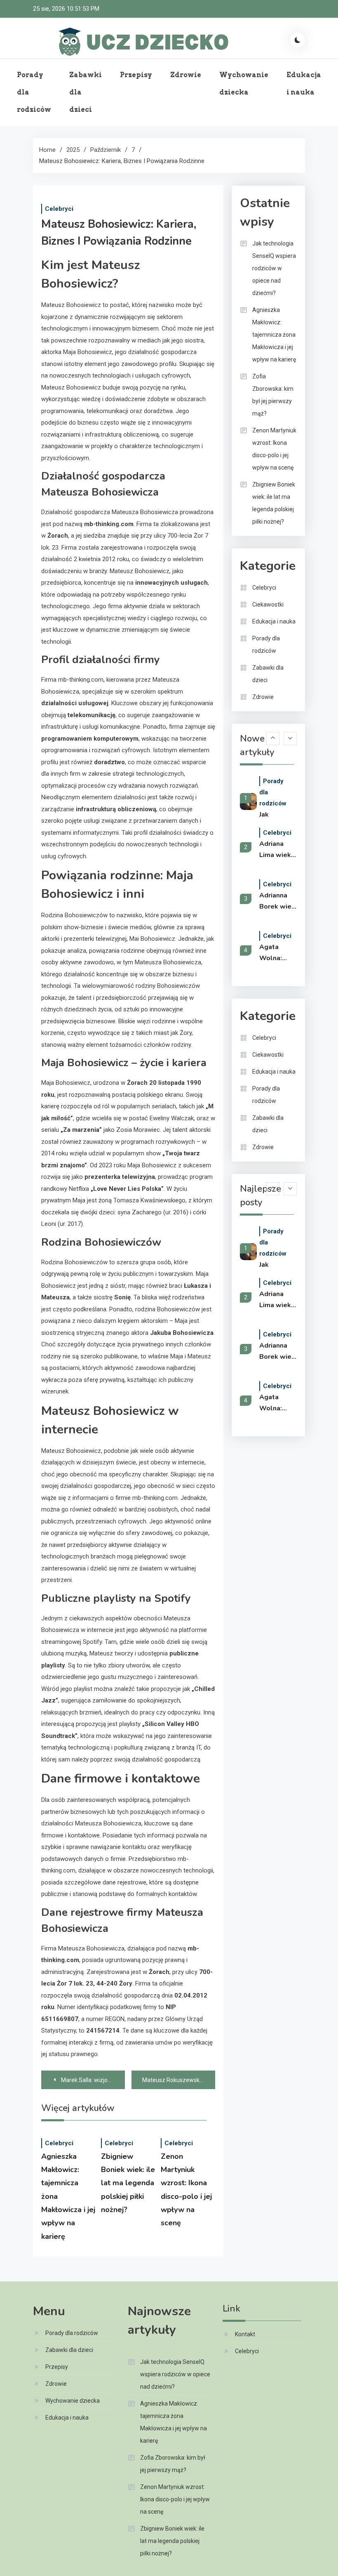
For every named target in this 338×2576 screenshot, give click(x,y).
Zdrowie (186, 75)
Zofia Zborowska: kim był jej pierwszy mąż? (273, 395)
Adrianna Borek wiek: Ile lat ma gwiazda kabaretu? (278, 902)
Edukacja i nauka (304, 84)
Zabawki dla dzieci (86, 92)
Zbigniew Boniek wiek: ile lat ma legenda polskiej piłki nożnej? (128, 2183)
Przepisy (136, 75)
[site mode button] (298, 40)
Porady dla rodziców (34, 92)
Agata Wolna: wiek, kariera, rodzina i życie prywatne (275, 953)
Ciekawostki (268, 604)
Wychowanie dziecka (244, 84)
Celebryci (59, 209)
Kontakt (245, 2334)
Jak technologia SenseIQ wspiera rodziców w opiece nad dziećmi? (274, 268)
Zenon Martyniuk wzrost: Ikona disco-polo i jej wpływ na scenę (274, 449)
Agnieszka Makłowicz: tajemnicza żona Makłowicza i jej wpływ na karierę (274, 335)
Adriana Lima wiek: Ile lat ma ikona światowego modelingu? (278, 850)
